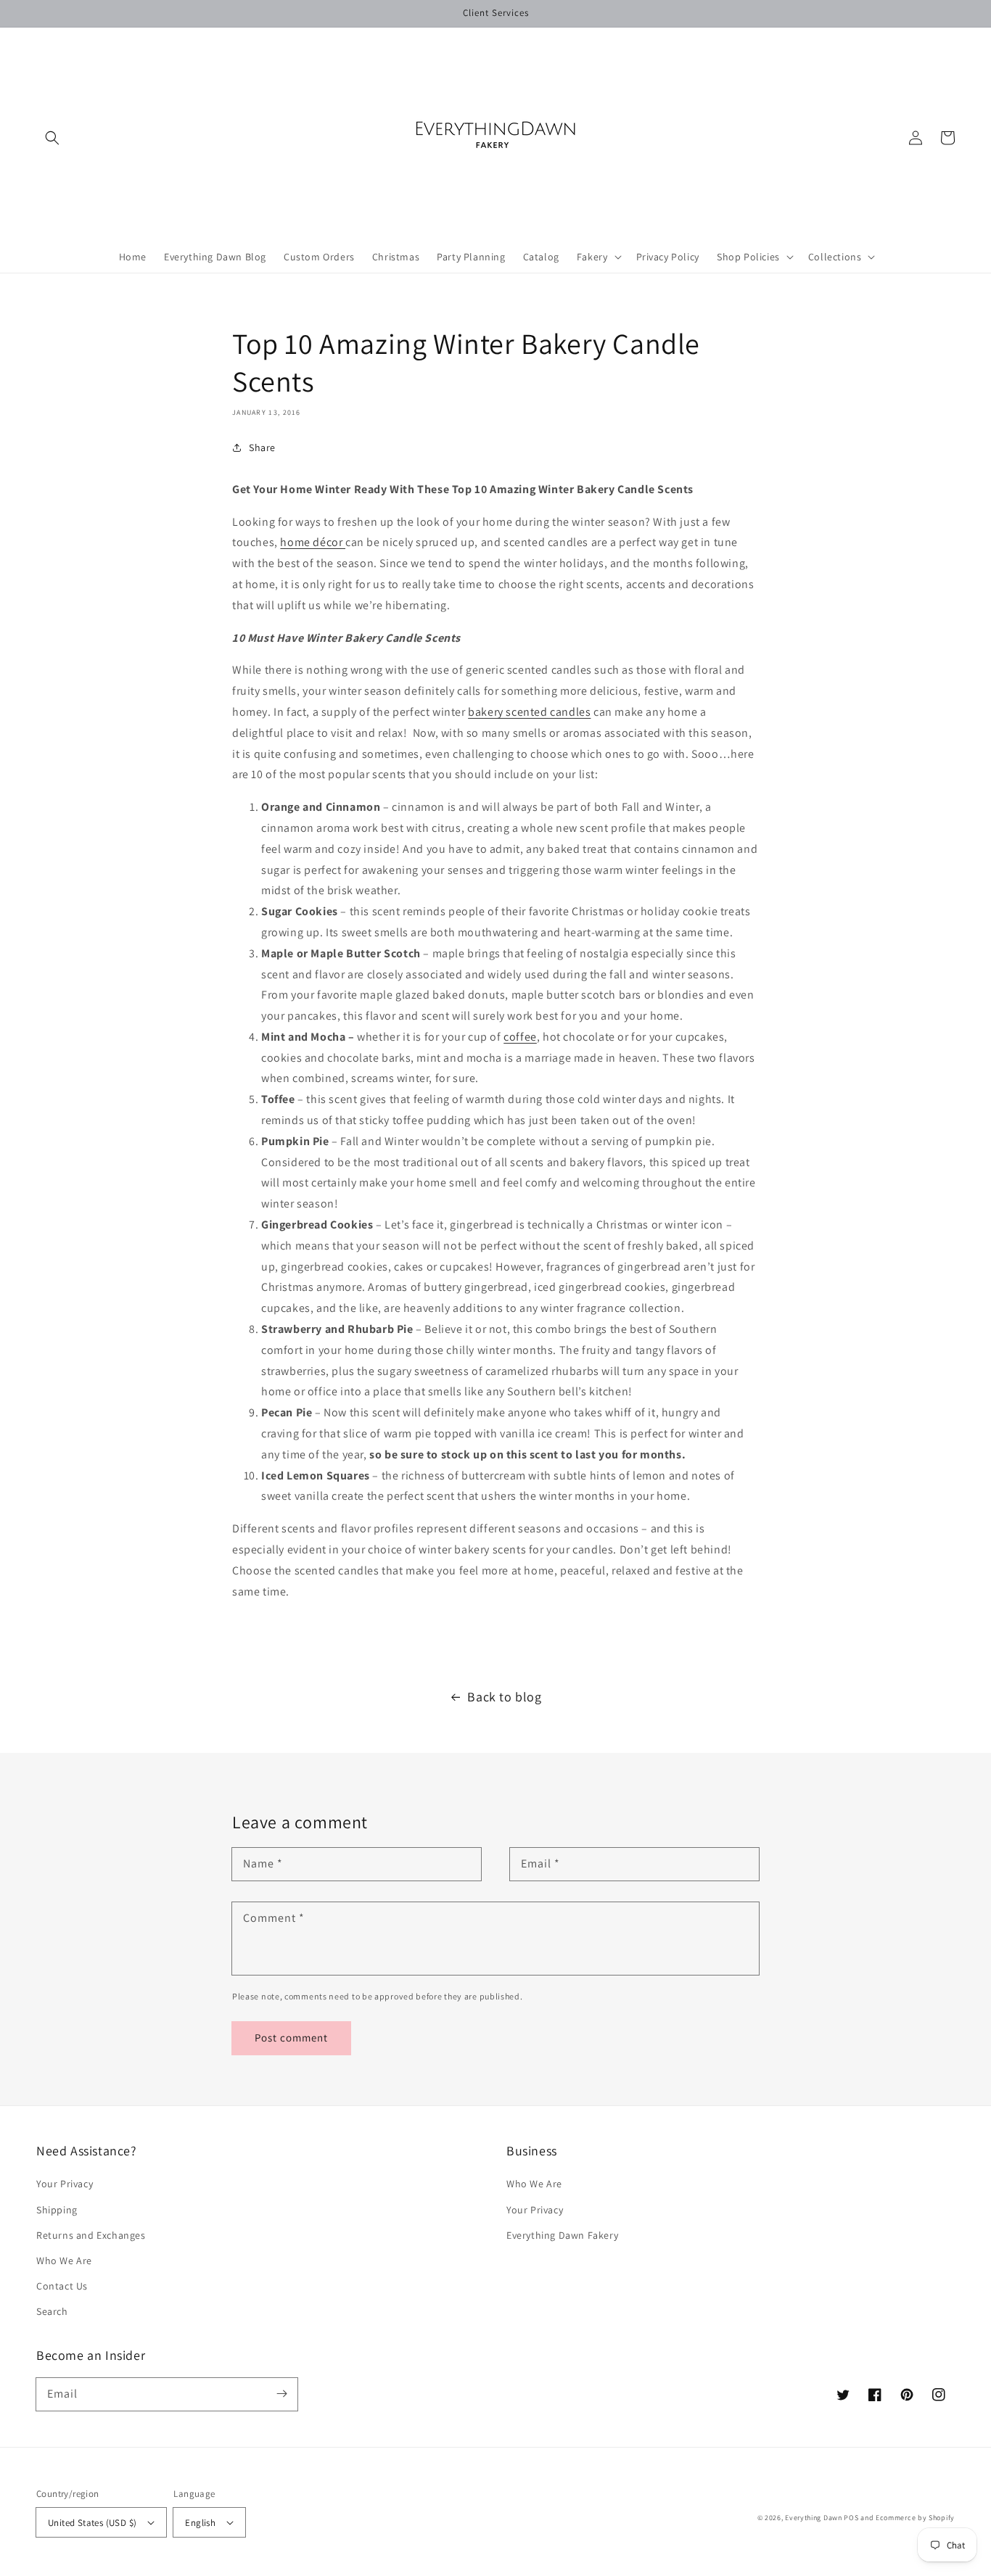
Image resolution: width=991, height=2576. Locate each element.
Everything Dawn (814, 2518)
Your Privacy (65, 2184)
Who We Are (64, 2261)
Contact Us (62, 2286)
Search (52, 2311)
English (200, 2523)
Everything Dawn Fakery (562, 2235)
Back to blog (504, 1697)
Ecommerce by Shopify (915, 2518)
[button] (52, 138)
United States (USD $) (92, 2523)
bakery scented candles (529, 712)
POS (851, 2518)
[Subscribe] (281, 2394)
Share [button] (262, 447)
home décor (313, 542)
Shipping (57, 2210)
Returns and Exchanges (91, 2235)
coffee (520, 1037)
